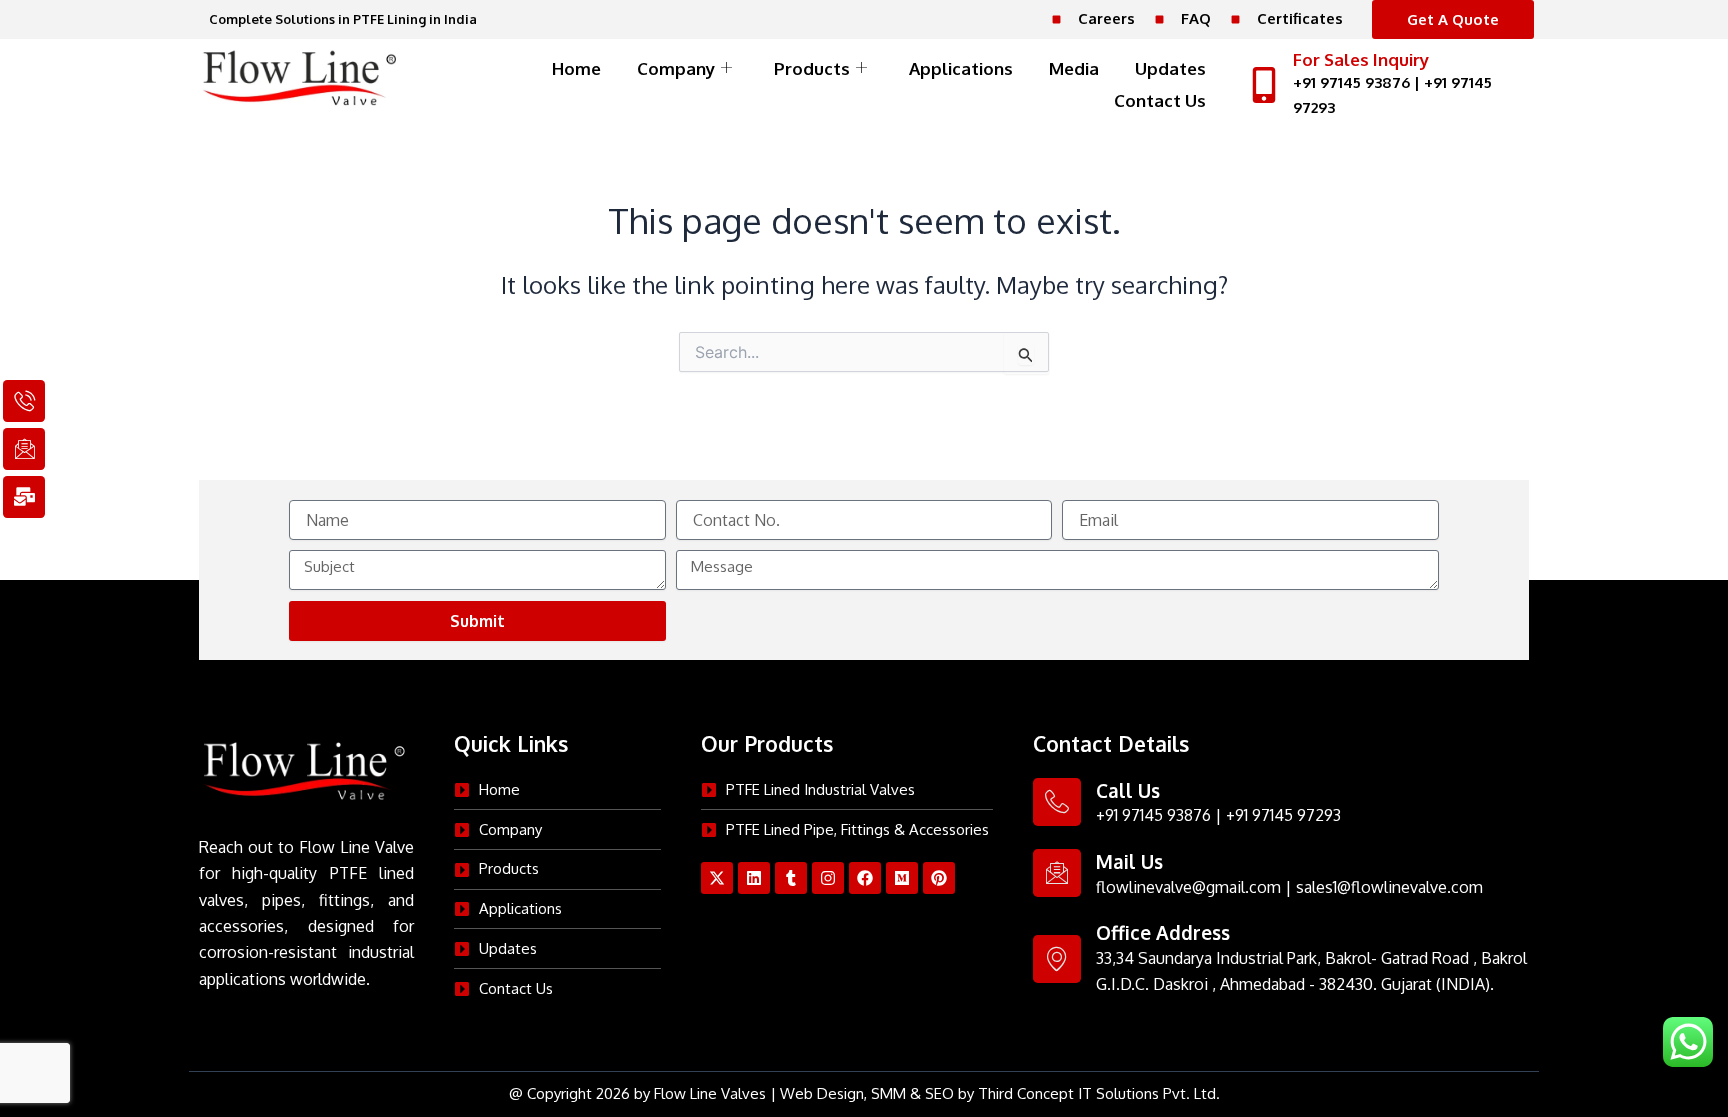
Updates (1170, 68)
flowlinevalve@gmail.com (1188, 887)
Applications (961, 68)
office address (1163, 932)
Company (676, 68)
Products (812, 68)
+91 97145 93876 (1351, 82)
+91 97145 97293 (1283, 815)
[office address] (1057, 959)
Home (576, 68)
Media (1074, 68)
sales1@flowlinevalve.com (1389, 887)
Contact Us (1160, 100)
